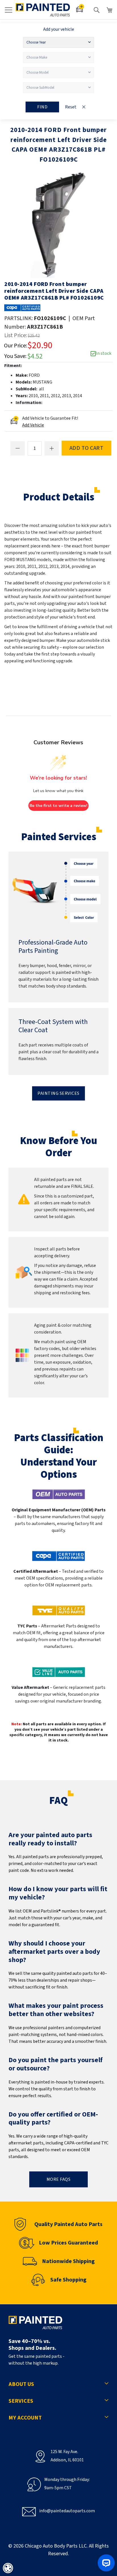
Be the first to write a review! (58, 806)
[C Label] (22, 308)
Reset (71, 107)
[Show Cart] (110, 10)
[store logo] (43, 10)
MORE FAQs (59, 2179)
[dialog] (8, 2568)
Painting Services (58, 1093)
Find (42, 107)
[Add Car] (80, 10)
